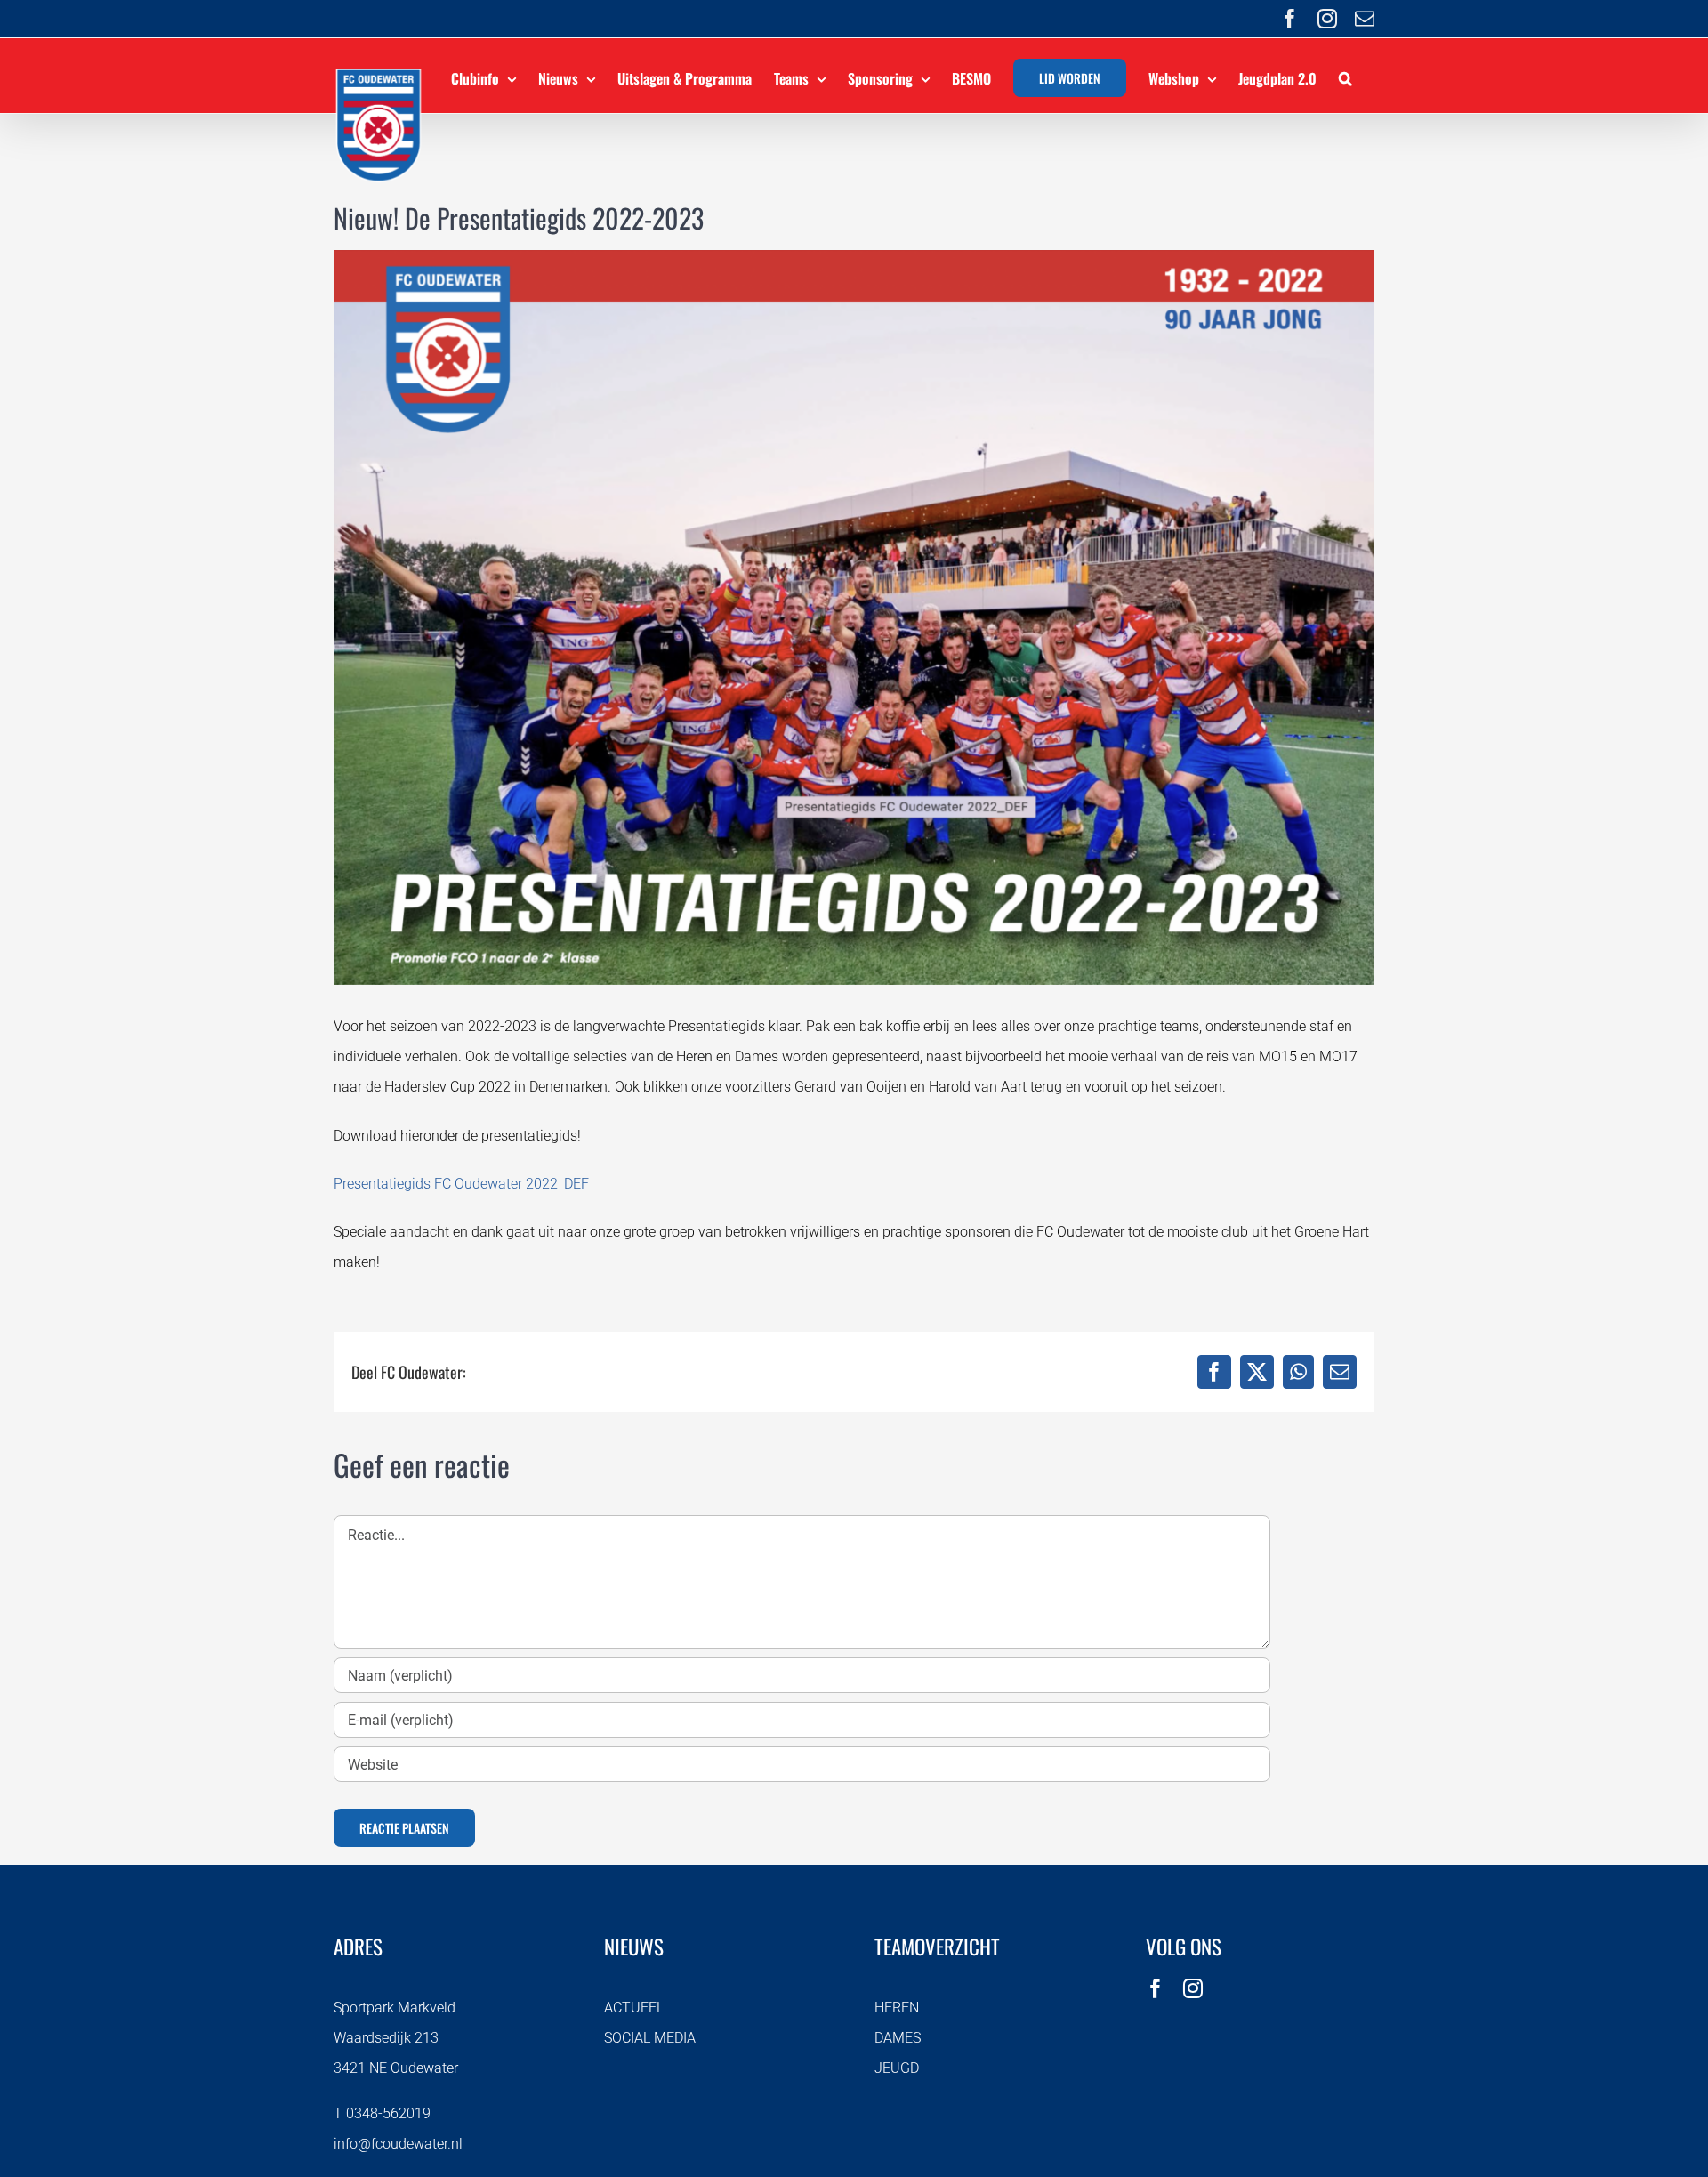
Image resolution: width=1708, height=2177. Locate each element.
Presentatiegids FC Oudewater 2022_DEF (461, 1184)
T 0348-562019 (382, 2113)
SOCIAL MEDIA (650, 2038)
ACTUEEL (634, 2008)
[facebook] (1156, 1988)
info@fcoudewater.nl (398, 2144)
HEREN (897, 2008)
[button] (1345, 76)
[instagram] (1193, 1988)
